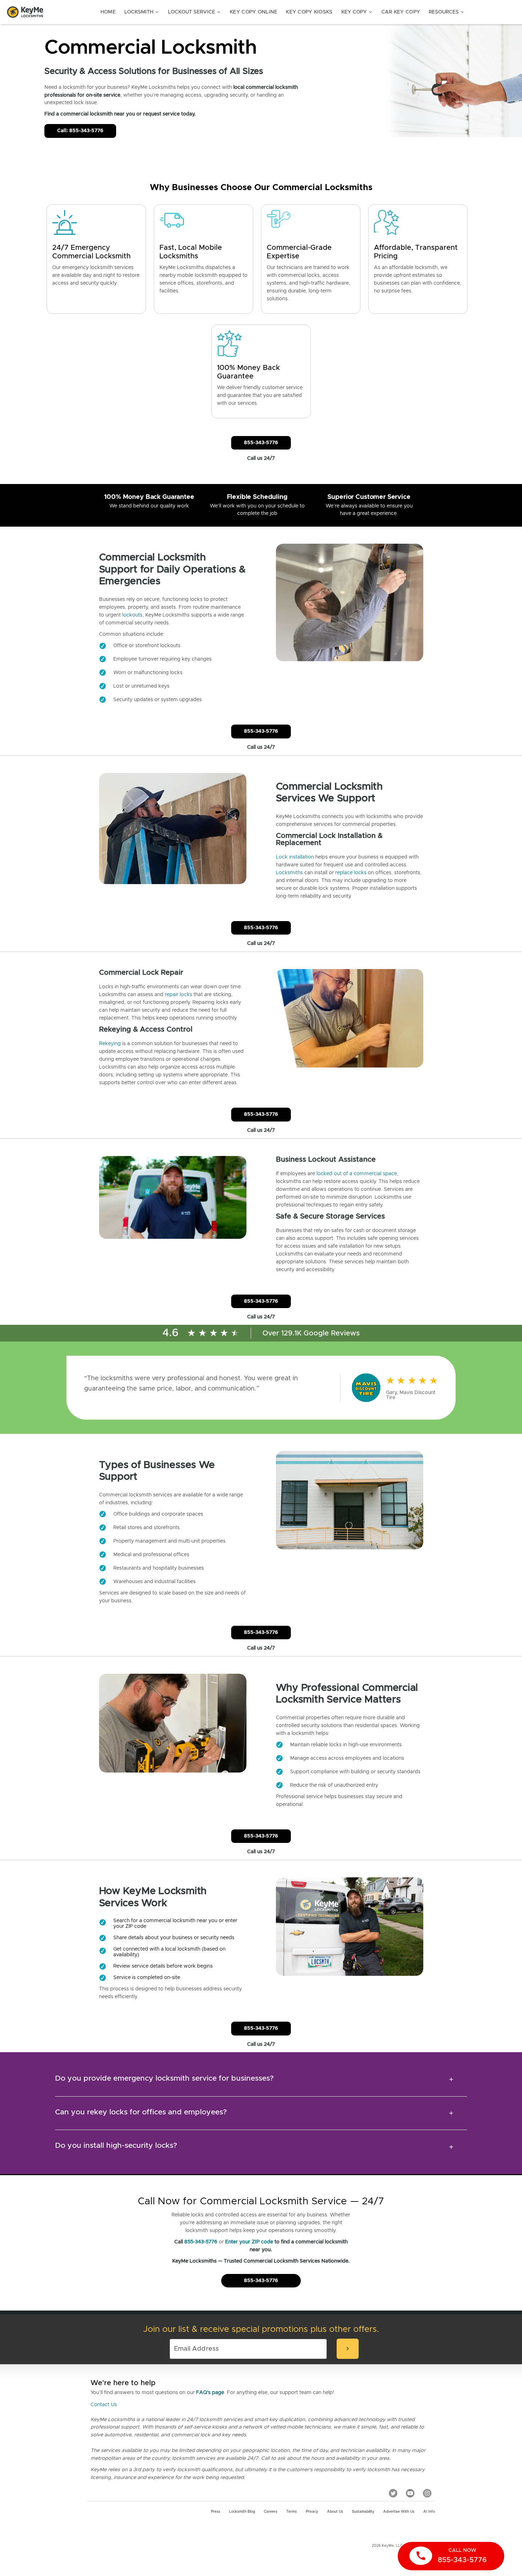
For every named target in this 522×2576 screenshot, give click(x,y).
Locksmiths (289, 873)
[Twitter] (393, 2493)
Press (216, 2512)
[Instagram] (427, 2493)
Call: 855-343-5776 (80, 131)
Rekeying (110, 1044)
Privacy (312, 2512)
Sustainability (363, 2512)
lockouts (132, 615)
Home (108, 12)
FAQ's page (210, 2393)
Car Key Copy (401, 12)
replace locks (351, 873)
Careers (271, 2512)
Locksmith (142, 12)
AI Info (429, 2512)
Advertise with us (399, 2512)
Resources (447, 12)
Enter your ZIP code (249, 2242)
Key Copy (357, 12)
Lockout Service (195, 12)
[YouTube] (410, 2493)
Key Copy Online (254, 12)
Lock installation (295, 857)
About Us (335, 2512)
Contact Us (104, 2405)
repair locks (178, 995)
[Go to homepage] (25, 12)
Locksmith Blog (242, 2512)
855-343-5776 (261, 443)
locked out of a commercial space (357, 1174)
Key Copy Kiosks (309, 12)
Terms (292, 2512)
